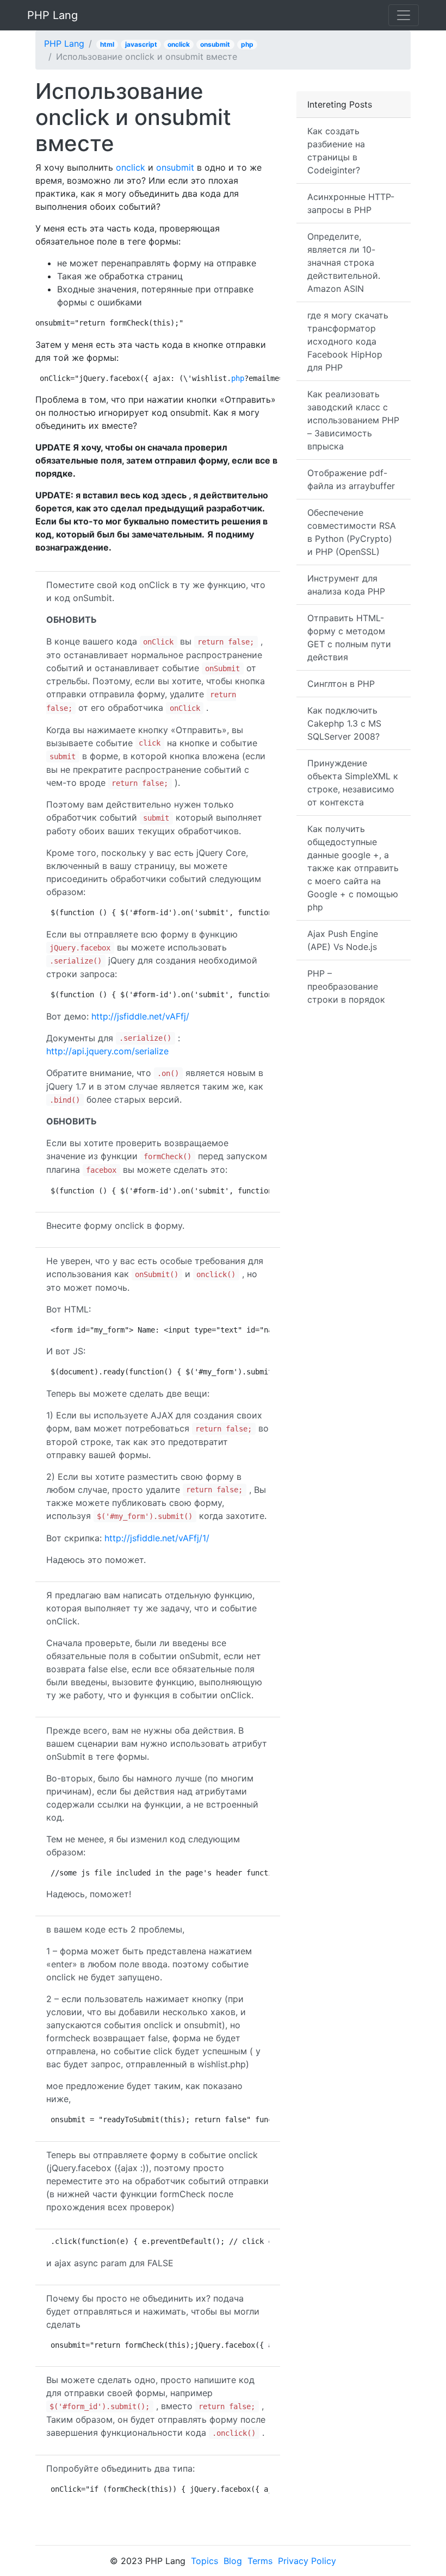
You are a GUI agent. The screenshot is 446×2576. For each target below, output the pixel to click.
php (247, 44)
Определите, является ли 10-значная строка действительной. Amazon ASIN (344, 262)
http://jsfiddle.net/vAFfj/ (140, 1016)
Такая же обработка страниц (120, 276)
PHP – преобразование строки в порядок (346, 986)
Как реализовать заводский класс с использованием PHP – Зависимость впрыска (353, 420)
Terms (260, 2561)
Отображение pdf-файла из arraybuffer (351, 479)
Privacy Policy (307, 2561)
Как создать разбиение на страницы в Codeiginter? (336, 151)
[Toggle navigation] (404, 15)
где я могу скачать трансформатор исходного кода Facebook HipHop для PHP (348, 341)
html (107, 44)
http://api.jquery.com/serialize (107, 1051)
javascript (141, 44)
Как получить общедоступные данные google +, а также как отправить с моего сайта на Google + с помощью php (353, 868)
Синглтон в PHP (341, 684)
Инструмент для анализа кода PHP (346, 585)
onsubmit (215, 44)
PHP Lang (52, 15)
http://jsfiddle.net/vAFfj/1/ (157, 1538)
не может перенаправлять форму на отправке (157, 263)
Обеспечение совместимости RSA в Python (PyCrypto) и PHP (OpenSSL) (352, 532)
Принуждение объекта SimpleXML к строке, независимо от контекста (353, 783)
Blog (233, 2561)
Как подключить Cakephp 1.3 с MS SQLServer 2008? (344, 723)
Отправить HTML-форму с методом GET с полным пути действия (349, 637)
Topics (205, 2561)
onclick (179, 44)
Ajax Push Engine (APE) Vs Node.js (343, 940)
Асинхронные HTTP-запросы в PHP (351, 203)
